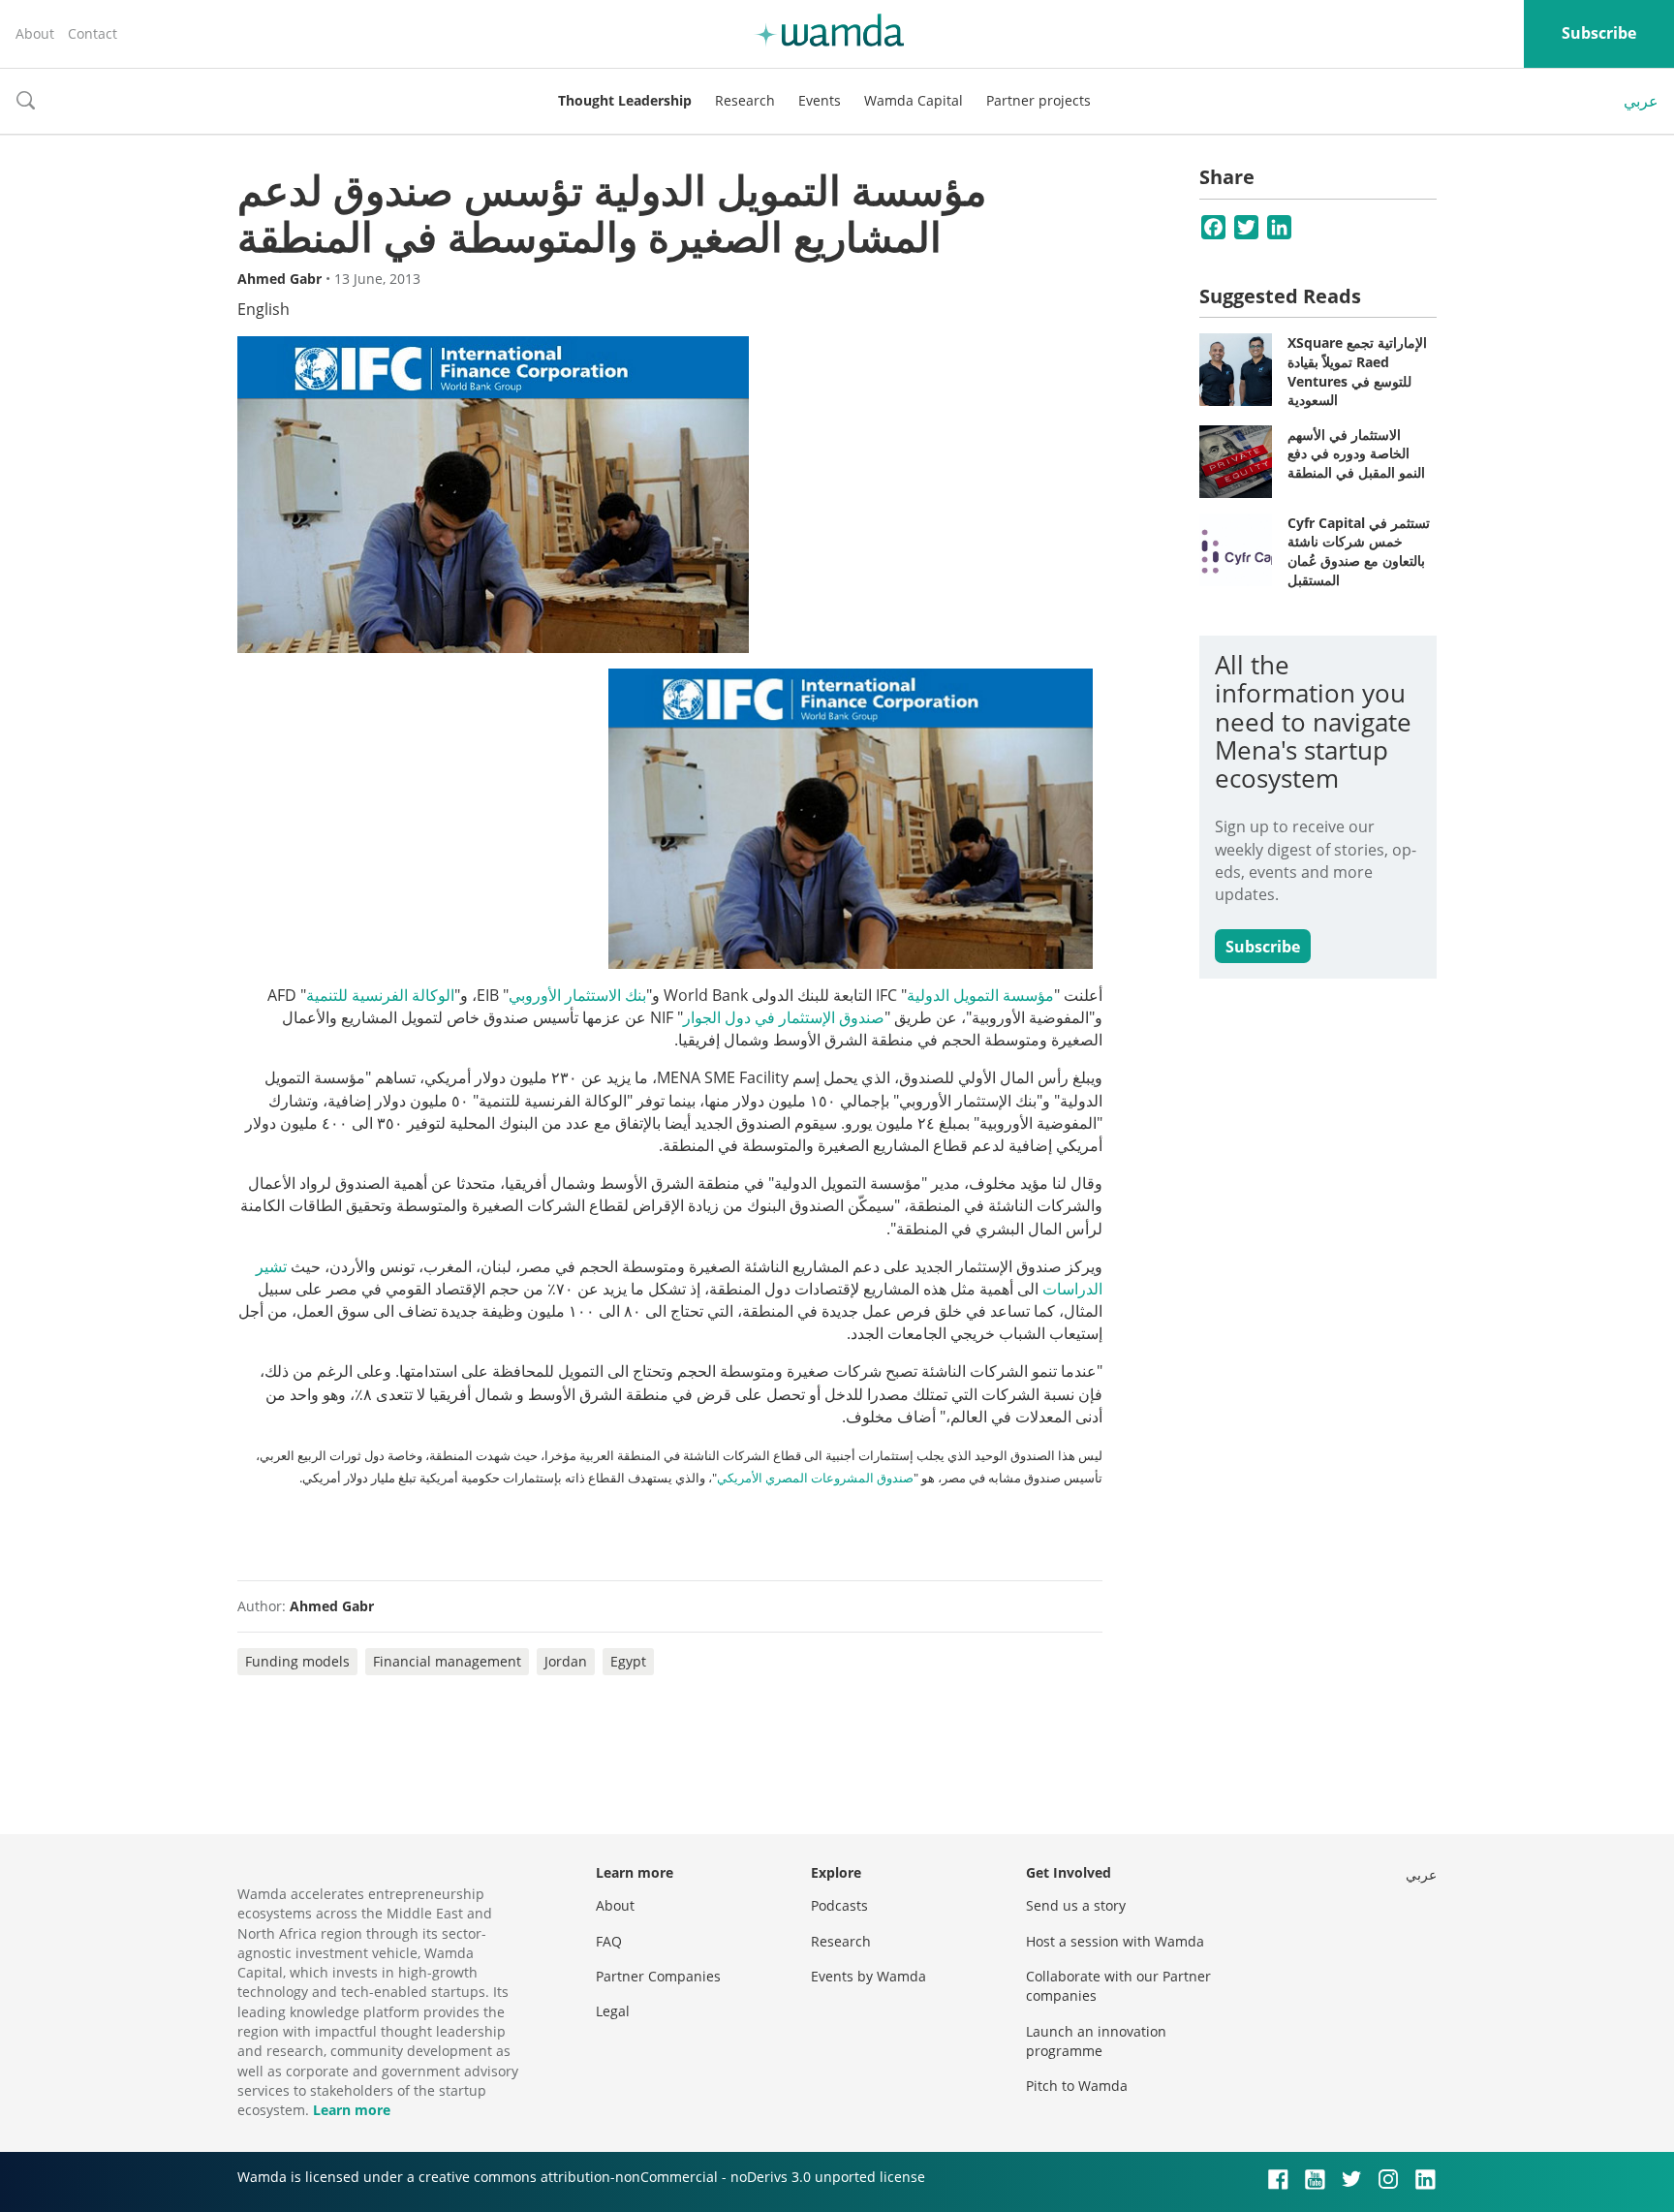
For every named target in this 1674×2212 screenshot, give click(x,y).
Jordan (566, 1661)
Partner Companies (658, 1976)
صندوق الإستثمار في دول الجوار (784, 1017)
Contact (93, 33)
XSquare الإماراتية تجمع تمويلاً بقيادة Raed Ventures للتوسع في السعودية (1357, 371)
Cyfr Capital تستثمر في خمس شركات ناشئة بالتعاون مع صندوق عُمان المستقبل (1359, 551)
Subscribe (1599, 33)
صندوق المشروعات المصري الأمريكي (815, 1478)
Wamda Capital (914, 100)
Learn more (352, 2110)
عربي (1641, 101)
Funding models (297, 1661)
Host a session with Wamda (1115, 1941)
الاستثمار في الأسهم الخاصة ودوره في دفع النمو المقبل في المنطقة (1356, 453)
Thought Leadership (625, 100)
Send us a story (1076, 1905)
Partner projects (1038, 100)
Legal (613, 2011)
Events (820, 100)
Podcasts (839, 1905)
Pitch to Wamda (1077, 2086)
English (263, 309)
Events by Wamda (868, 1976)
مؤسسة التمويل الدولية (980, 995)
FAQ (609, 1941)
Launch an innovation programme (1096, 2041)
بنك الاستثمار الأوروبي (577, 995)
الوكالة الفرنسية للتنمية (380, 995)
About (35, 33)
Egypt (628, 1661)
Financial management (447, 1661)
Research (745, 100)
